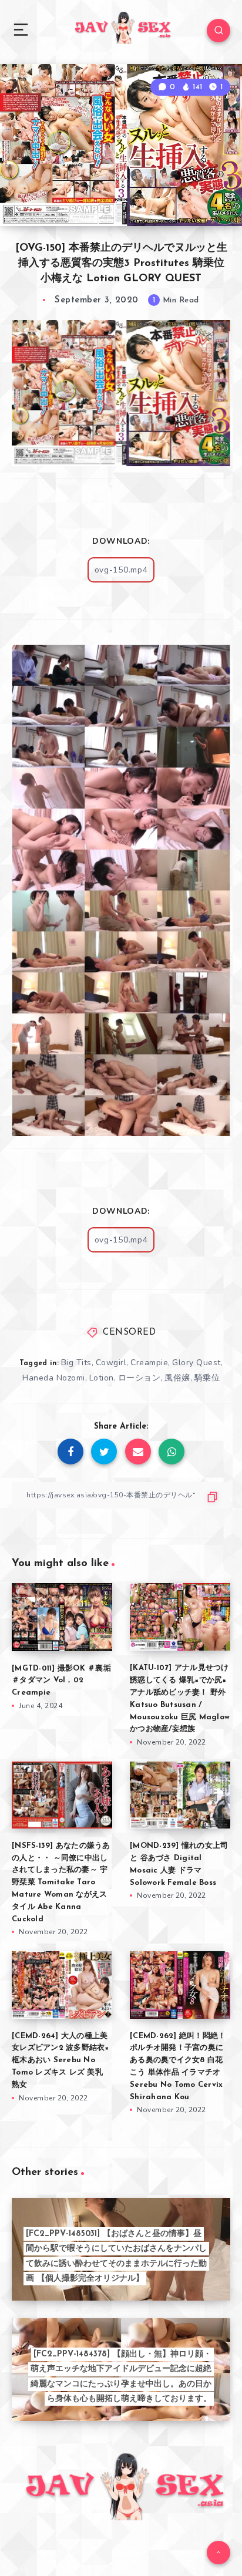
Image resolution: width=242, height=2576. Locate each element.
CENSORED (129, 1333)
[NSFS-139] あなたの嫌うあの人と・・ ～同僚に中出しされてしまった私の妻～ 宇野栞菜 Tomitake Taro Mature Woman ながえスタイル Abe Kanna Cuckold (61, 1883)
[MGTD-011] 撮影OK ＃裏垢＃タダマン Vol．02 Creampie (61, 1681)
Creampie (149, 1363)
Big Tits (76, 1363)
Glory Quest (196, 1363)
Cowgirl (111, 1363)
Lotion (102, 1378)
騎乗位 (207, 1378)
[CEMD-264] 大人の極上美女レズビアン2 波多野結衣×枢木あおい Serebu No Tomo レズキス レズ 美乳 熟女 (60, 2060)
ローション (140, 1378)
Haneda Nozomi (54, 1378)
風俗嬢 (177, 1378)
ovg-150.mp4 (121, 570)
